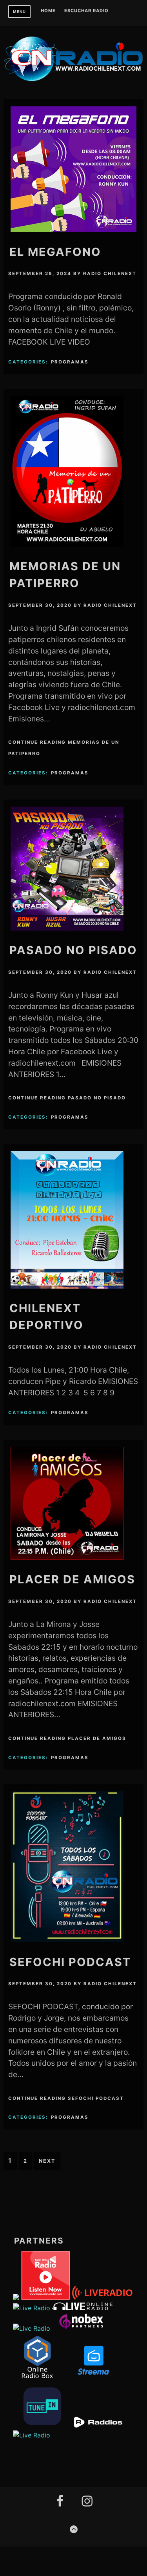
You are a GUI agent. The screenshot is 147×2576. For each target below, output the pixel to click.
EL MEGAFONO (55, 252)
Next (47, 2161)
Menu (19, 12)
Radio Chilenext (110, 274)
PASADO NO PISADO (73, 950)
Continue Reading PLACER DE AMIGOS (67, 1738)
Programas (70, 362)
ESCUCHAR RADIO (86, 11)
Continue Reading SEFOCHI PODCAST (66, 2098)
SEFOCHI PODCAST (70, 1962)
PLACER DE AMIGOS (72, 1579)
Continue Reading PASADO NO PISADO (67, 1098)
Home (48, 11)
